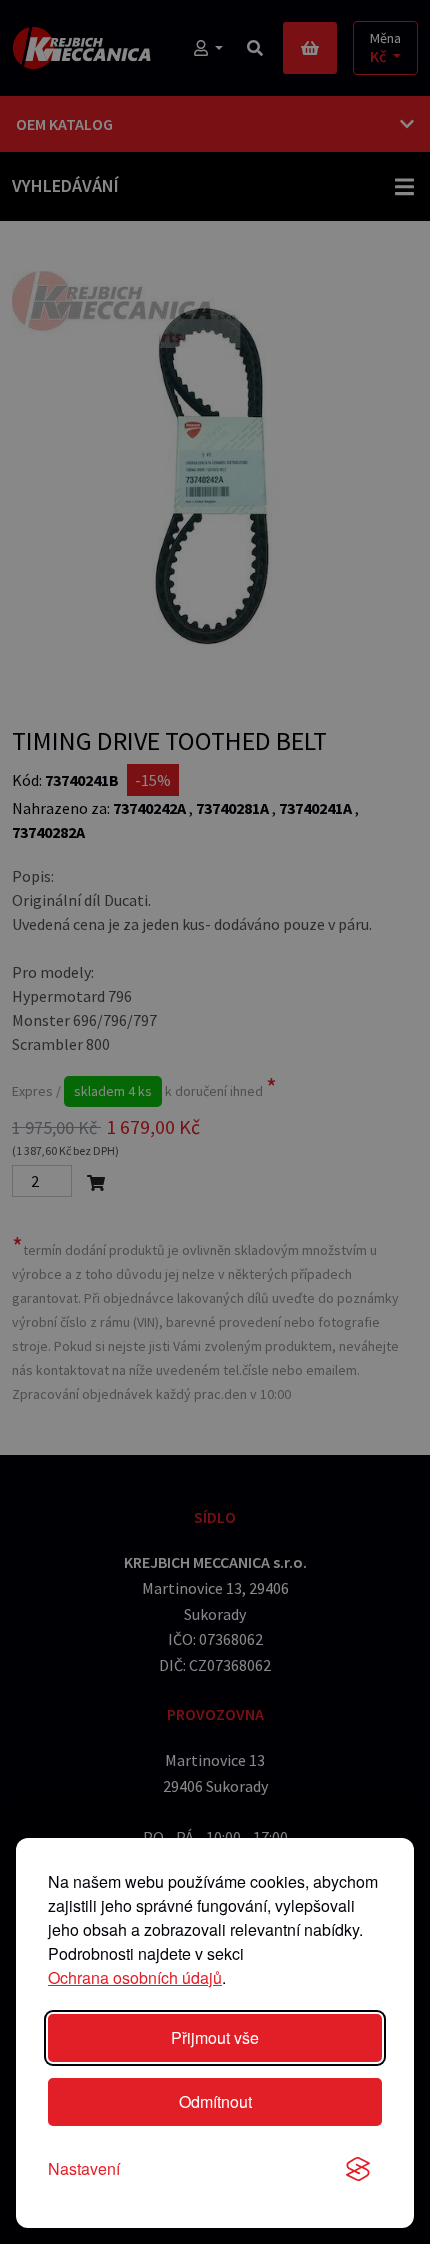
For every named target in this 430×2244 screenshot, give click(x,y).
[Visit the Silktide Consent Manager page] (358, 2169)
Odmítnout (215, 2101)
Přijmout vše (215, 2037)
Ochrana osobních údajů (135, 1977)
